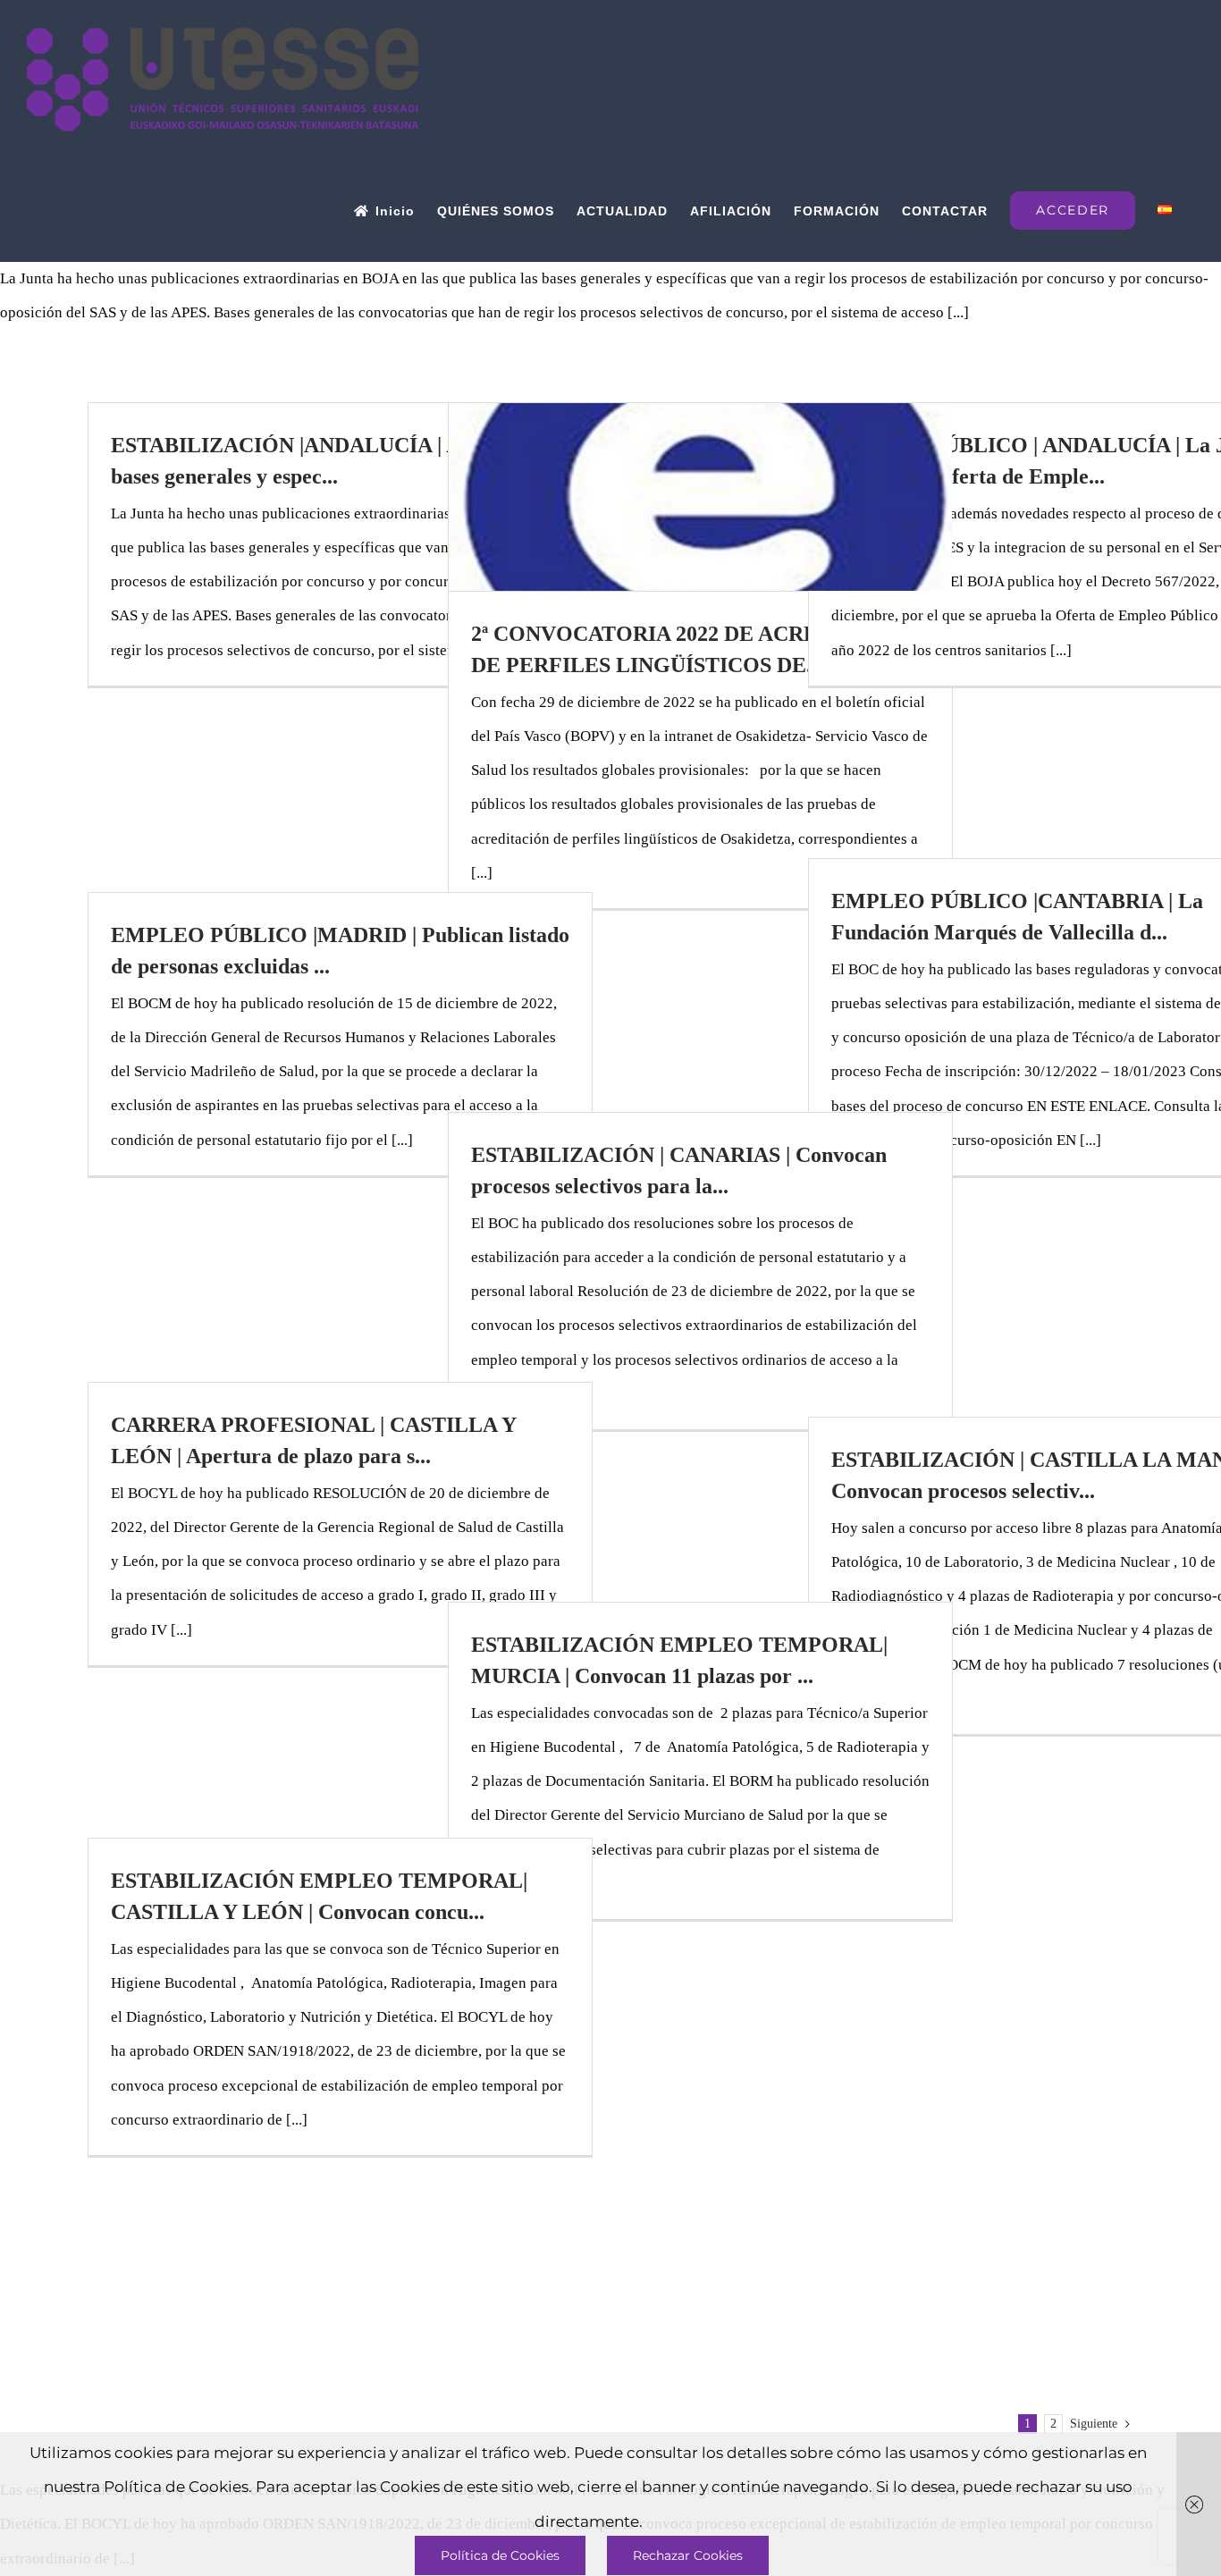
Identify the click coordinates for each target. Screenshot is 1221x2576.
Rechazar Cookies (688, 2555)
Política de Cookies (500, 2555)
